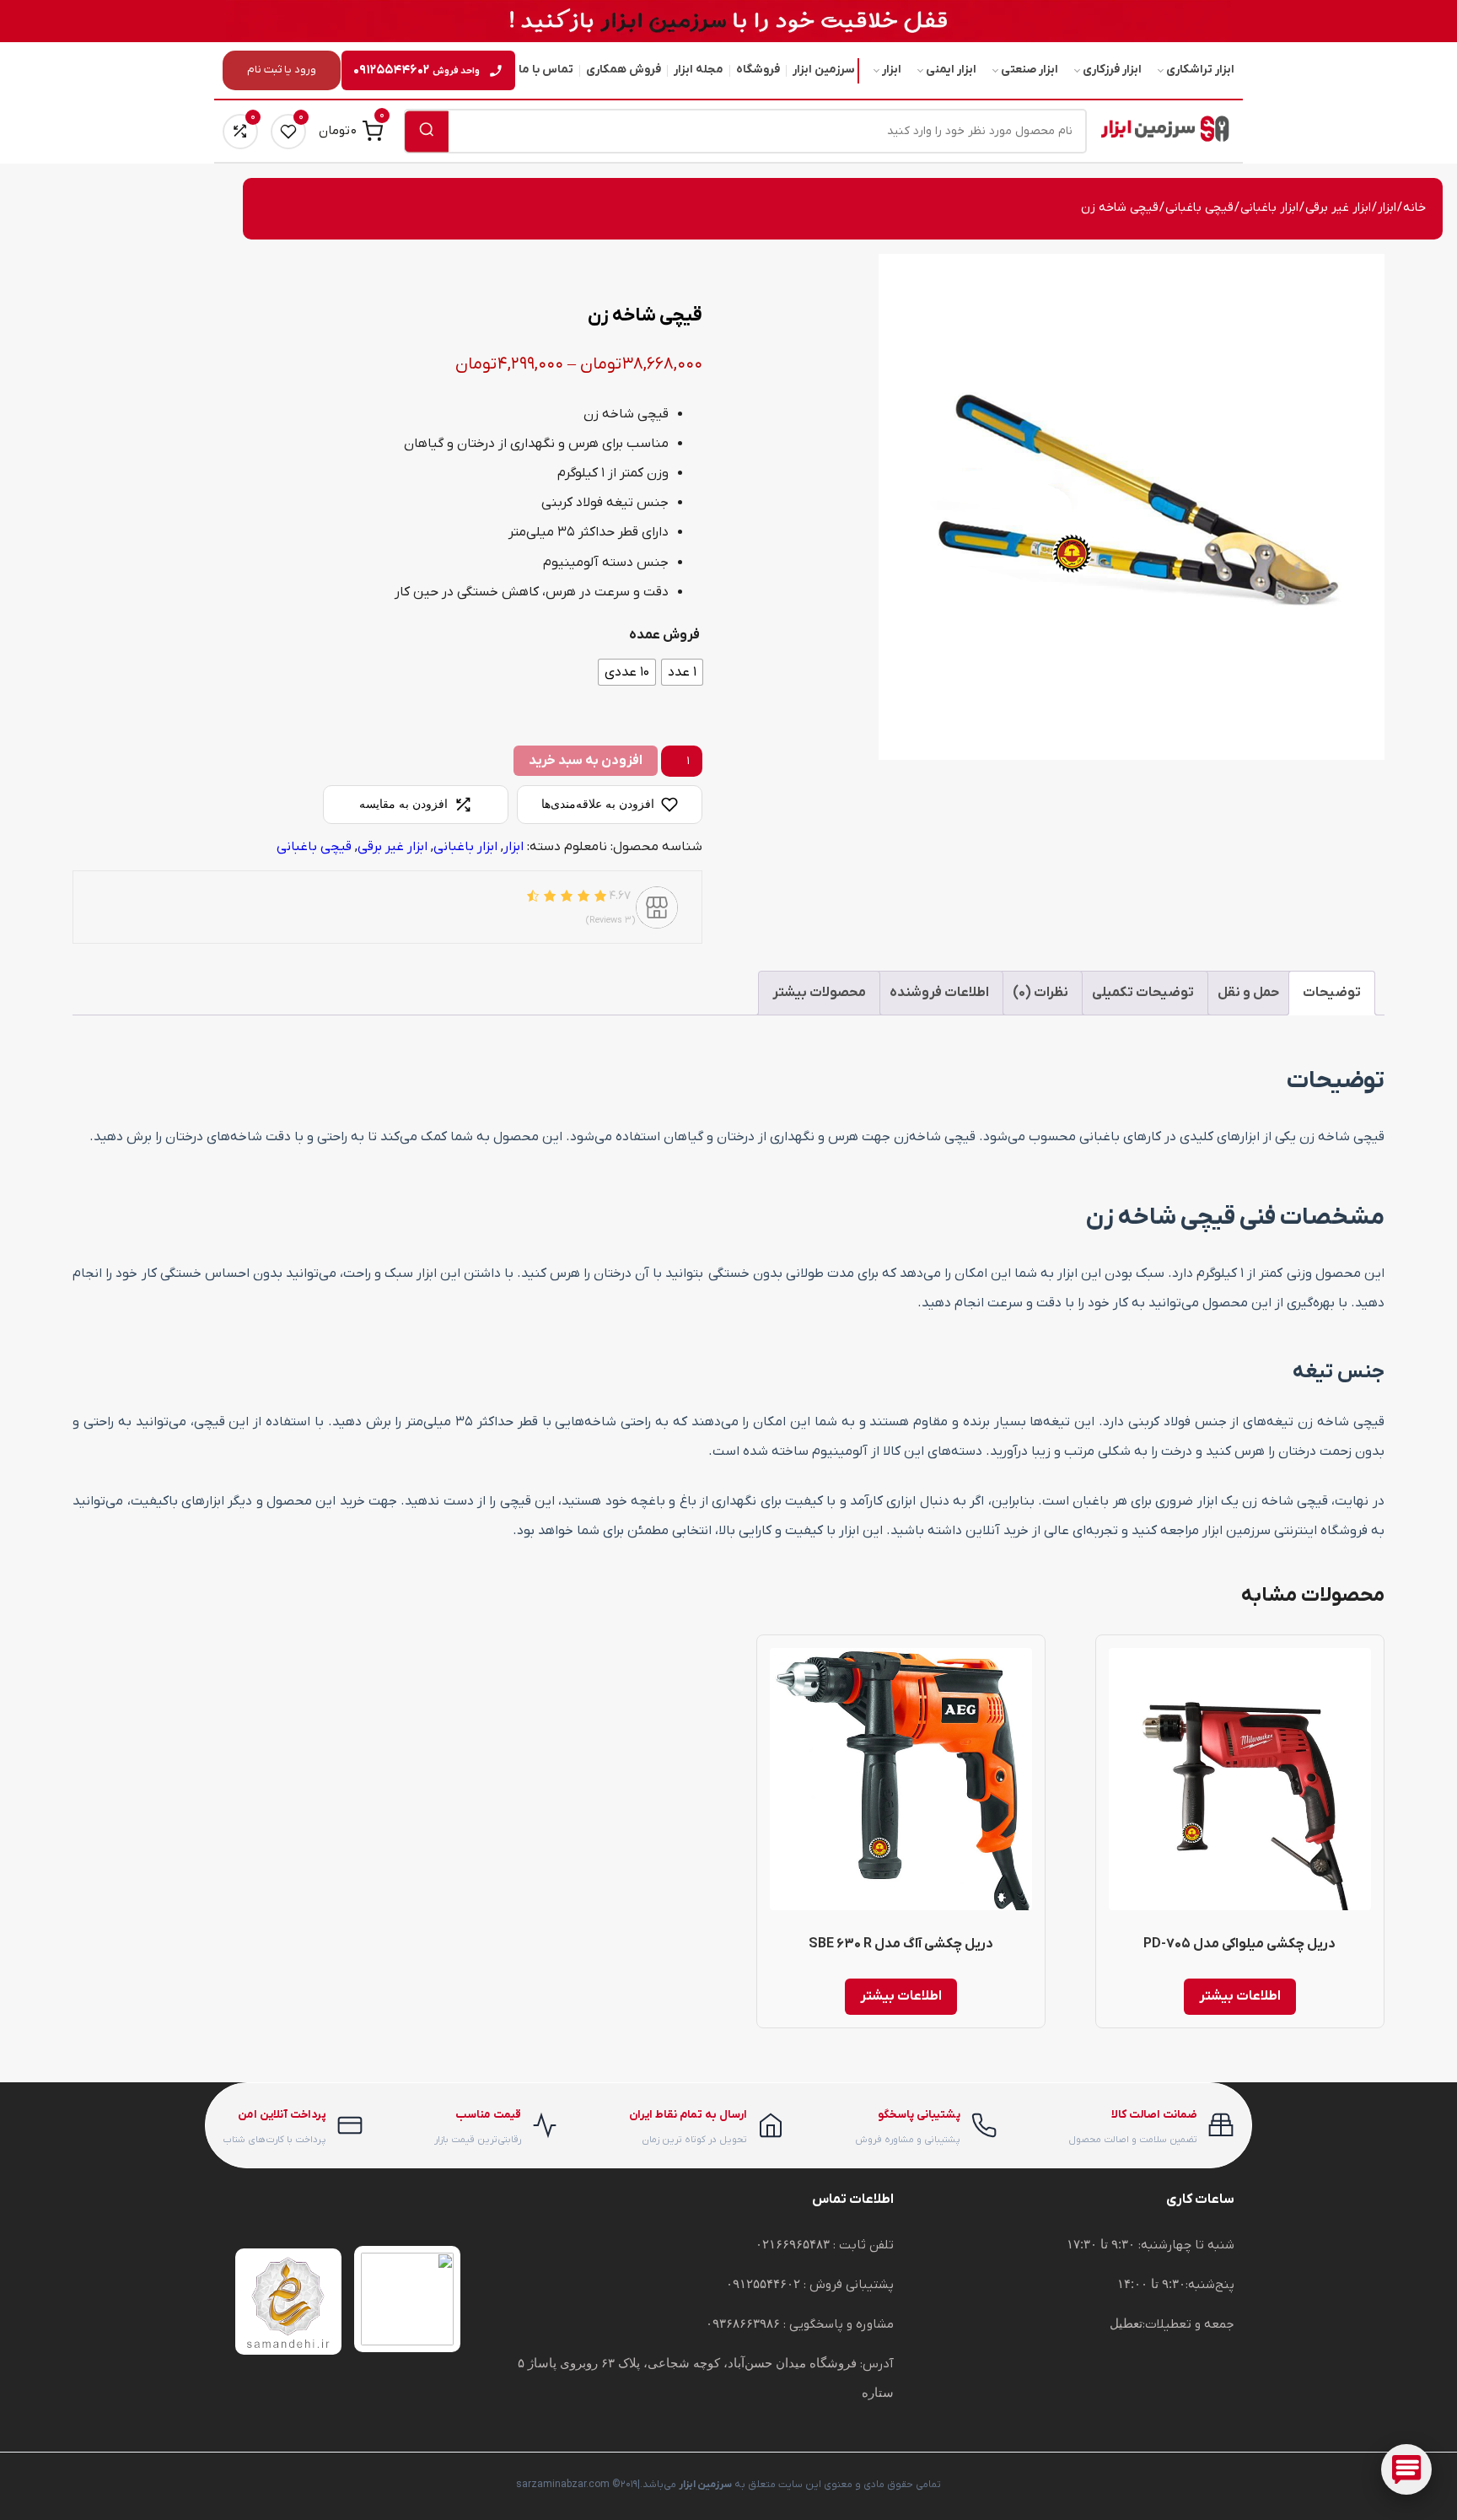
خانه (1414, 208)
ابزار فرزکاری (1112, 70)
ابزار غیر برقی (1338, 208)
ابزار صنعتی (1030, 70)
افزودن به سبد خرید (586, 761)
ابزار (892, 70)
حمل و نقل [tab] (1248, 993)
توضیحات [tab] (1332, 993)
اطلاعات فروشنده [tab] (939, 993)
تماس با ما (546, 70)
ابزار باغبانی (1269, 208)
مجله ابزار (699, 70)
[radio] (682, 672)
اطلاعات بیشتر (1240, 1996)
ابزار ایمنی (951, 70)
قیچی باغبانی (1199, 208)
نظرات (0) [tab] (1040, 993)
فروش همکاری (624, 70)
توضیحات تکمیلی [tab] (1143, 993)
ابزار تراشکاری (1200, 70)
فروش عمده (664, 635)
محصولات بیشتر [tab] (819, 993)
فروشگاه (758, 70)
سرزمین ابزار (824, 70)
